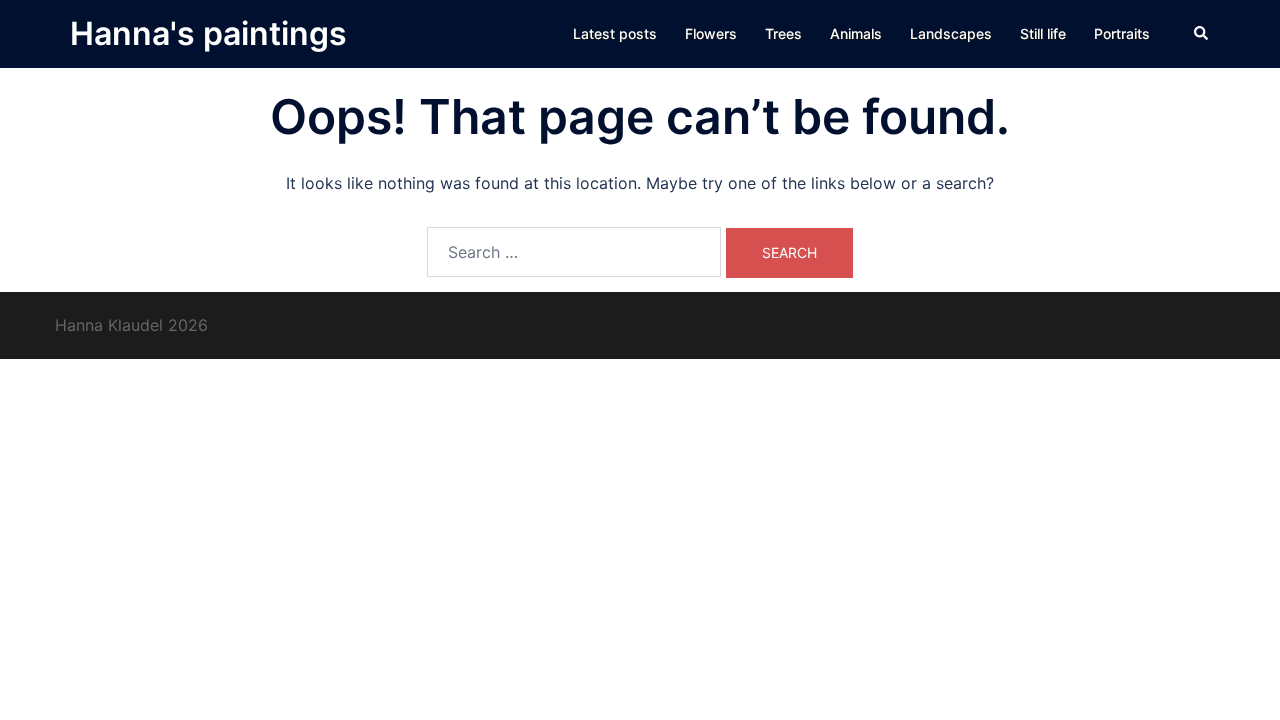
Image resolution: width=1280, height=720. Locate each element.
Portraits (1122, 33)
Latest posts (615, 33)
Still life (1043, 33)
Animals (856, 33)
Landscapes (951, 33)
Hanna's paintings (208, 33)
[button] (1202, 34)
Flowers (711, 33)
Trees (783, 33)
